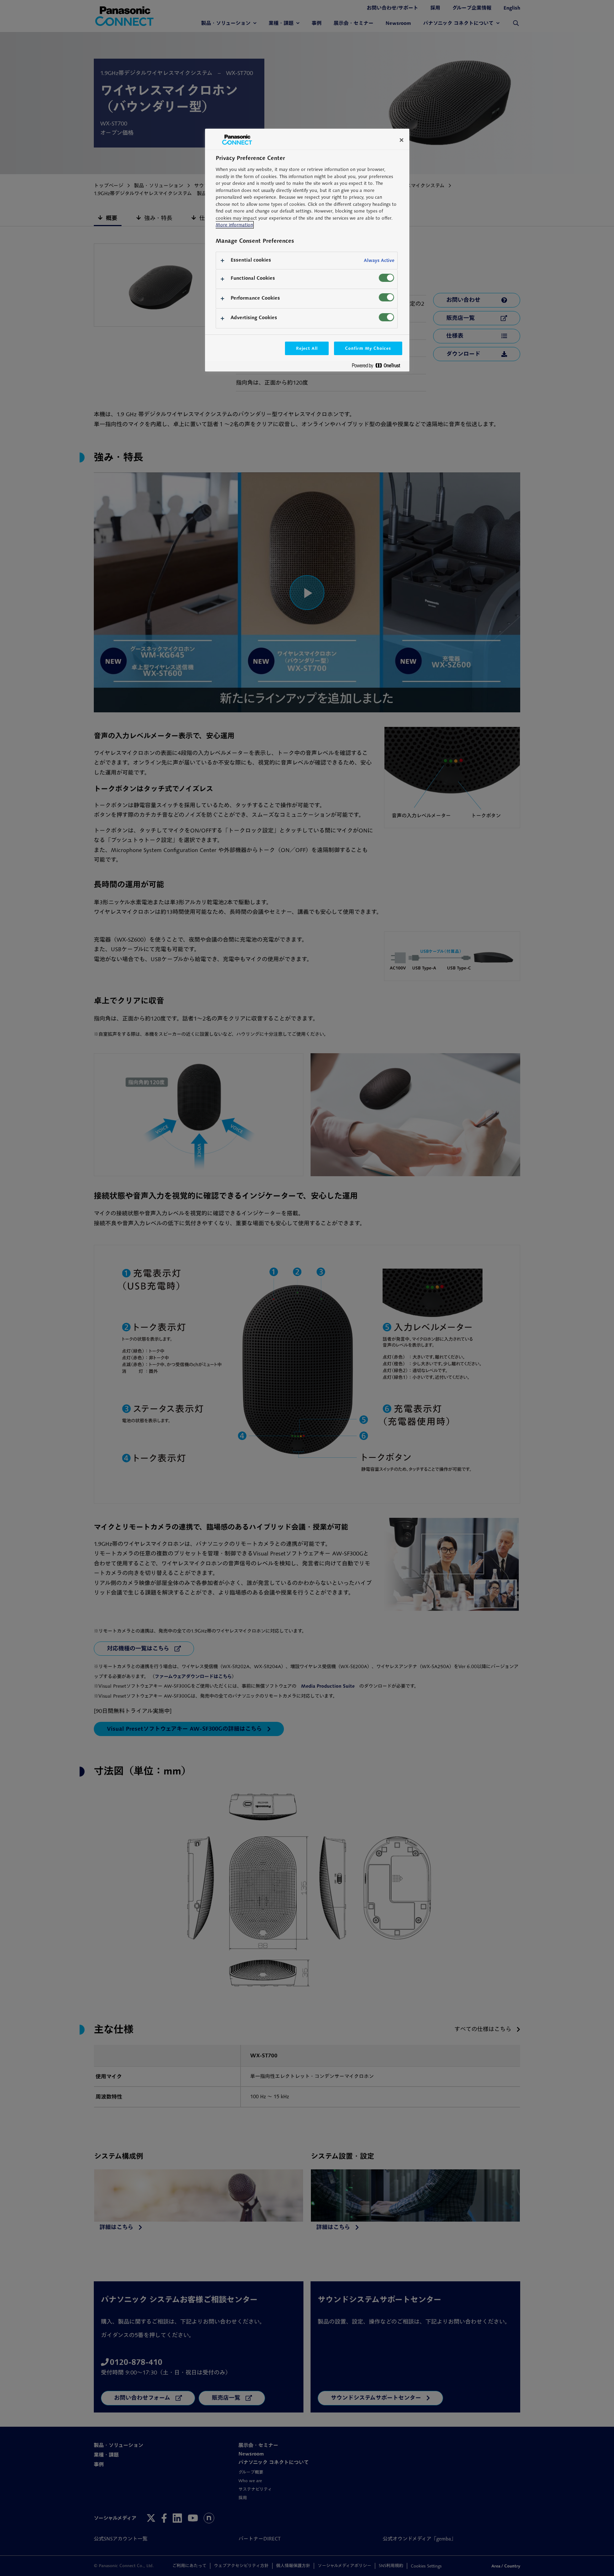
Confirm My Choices (368, 348)
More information (234, 225)
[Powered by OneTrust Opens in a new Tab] (379, 367)
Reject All (307, 348)
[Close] (402, 140)
